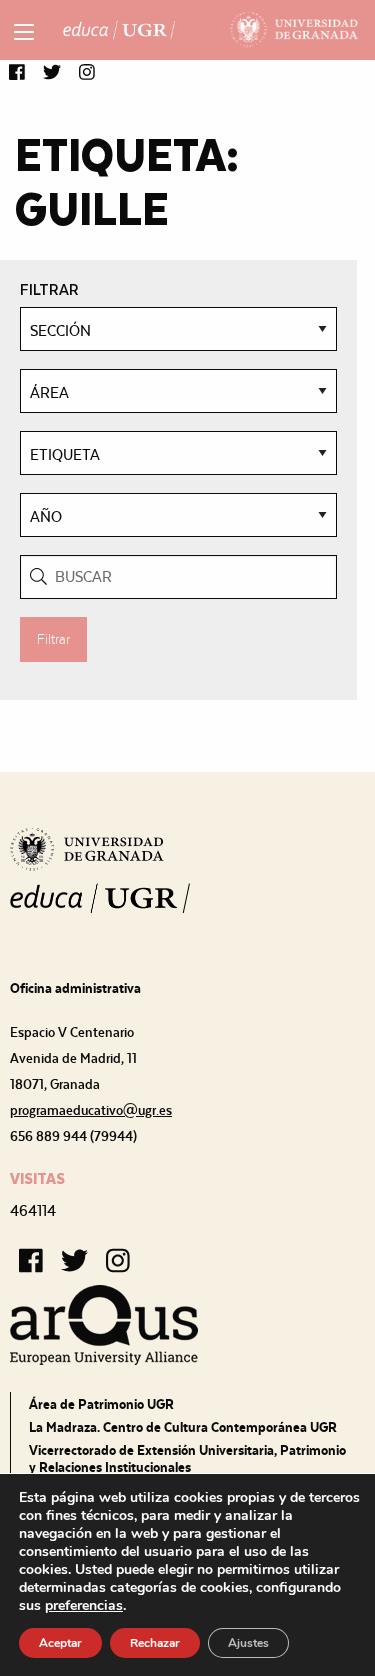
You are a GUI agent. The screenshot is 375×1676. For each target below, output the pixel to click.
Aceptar (60, 1643)
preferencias (84, 1606)
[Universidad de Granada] (294, 30)
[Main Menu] (24, 32)
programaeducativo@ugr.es (91, 1110)
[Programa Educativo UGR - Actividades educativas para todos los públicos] (119, 30)
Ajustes (248, 1643)
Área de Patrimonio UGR (101, 1404)
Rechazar (155, 1643)
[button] (17, 73)
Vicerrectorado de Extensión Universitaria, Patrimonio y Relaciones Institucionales (187, 1458)
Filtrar (53, 639)
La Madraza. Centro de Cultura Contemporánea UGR (183, 1427)
